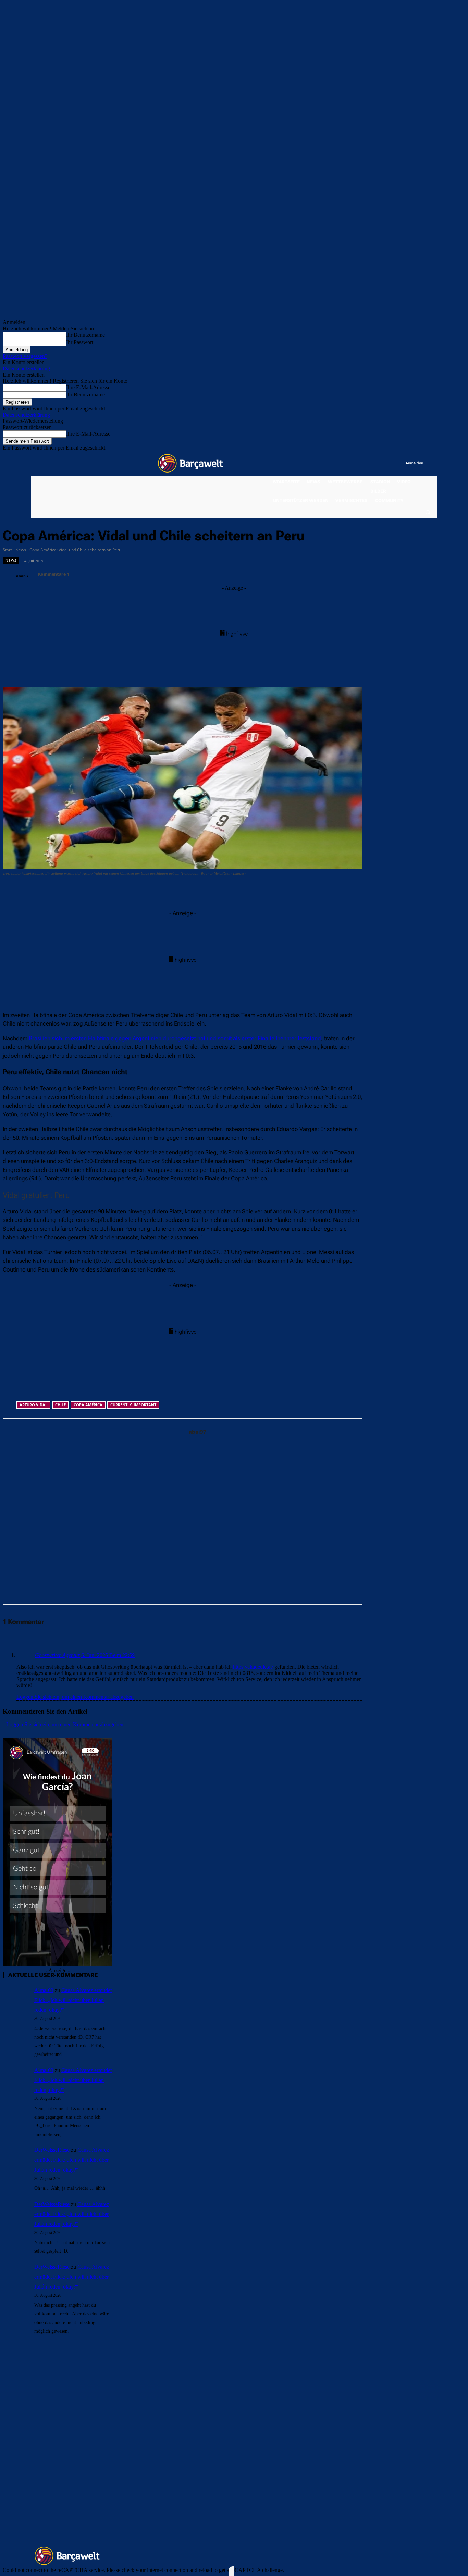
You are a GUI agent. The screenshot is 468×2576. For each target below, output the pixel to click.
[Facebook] (358, 463)
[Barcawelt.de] (190, 463)
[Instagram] (372, 463)
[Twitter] (387, 463)
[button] (428, 512)
